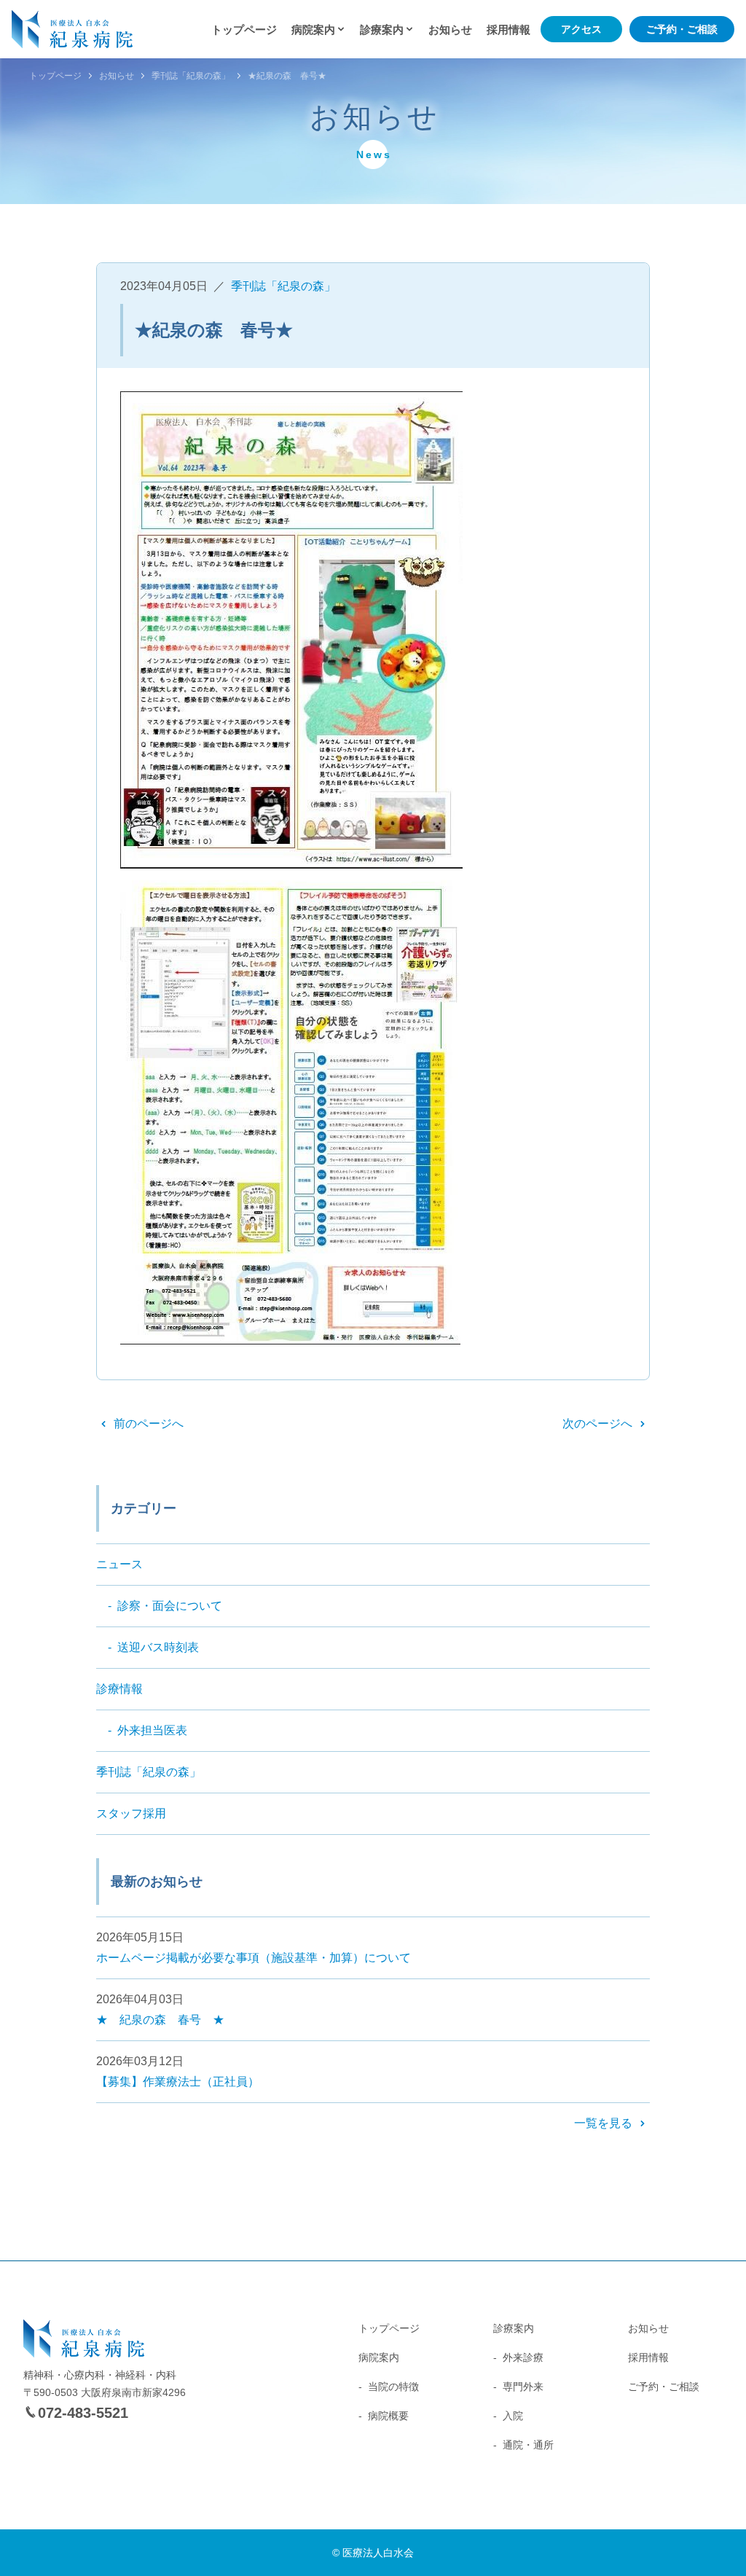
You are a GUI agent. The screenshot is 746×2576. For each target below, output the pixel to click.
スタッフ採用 (131, 1813)
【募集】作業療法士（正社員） (178, 2082)
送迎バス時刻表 (158, 1647)
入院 (513, 2416)
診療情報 (119, 1689)
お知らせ (450, 30)
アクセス (581, 29)
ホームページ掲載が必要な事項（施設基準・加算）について (254, 1958)
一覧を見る (603, 2123)
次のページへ (597, 1424)
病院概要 (388, 2416)
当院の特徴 (393, 2387)
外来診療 (523, 2357)
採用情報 (509, 30)
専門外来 (523, 2387)
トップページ (244, 30)
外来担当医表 (152, 1730)
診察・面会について (170, 1606)
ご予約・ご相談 (682, 29)
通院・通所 (528, 2445)
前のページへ (149, 1424)
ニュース (119, 1564)
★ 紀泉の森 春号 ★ (160, 2020)
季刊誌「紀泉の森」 (191, 76)
